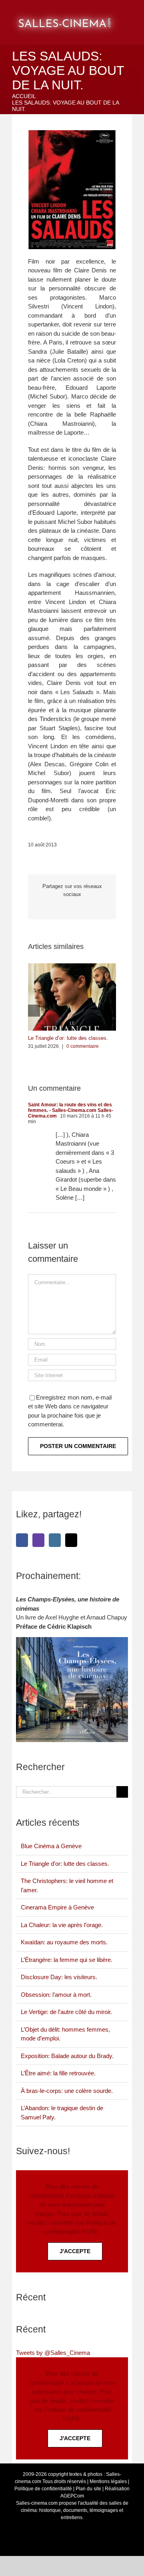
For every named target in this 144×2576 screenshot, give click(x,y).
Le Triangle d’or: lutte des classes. (68, 1038)
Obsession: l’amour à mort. (56, 1995)
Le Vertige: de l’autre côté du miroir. (66, 2012)
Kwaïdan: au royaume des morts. (64, 1942)
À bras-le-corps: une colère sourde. (67, 2091)
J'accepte (75, 2251)
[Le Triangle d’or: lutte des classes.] (72, 967)
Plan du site (88, 2489)
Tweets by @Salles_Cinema (53, 2353)
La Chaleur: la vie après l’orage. (62, 1925)
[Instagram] (55, 1540)
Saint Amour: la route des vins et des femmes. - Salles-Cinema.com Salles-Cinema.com (71, 1110)
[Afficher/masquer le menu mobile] (135, 12)
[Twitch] (38, 1540)
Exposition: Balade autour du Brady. (67, 2056)
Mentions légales (108, 2481)
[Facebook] (22, 1540)
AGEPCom (72, 2496)
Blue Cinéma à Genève (51, 1846)
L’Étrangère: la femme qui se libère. (67, 1960)
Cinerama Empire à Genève (57, 1907)
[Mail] (71, 1540)
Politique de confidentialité (43, 2489)
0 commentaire (83, 1046)
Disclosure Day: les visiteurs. (59, 1977)
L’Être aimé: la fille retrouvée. (58, 2073)
